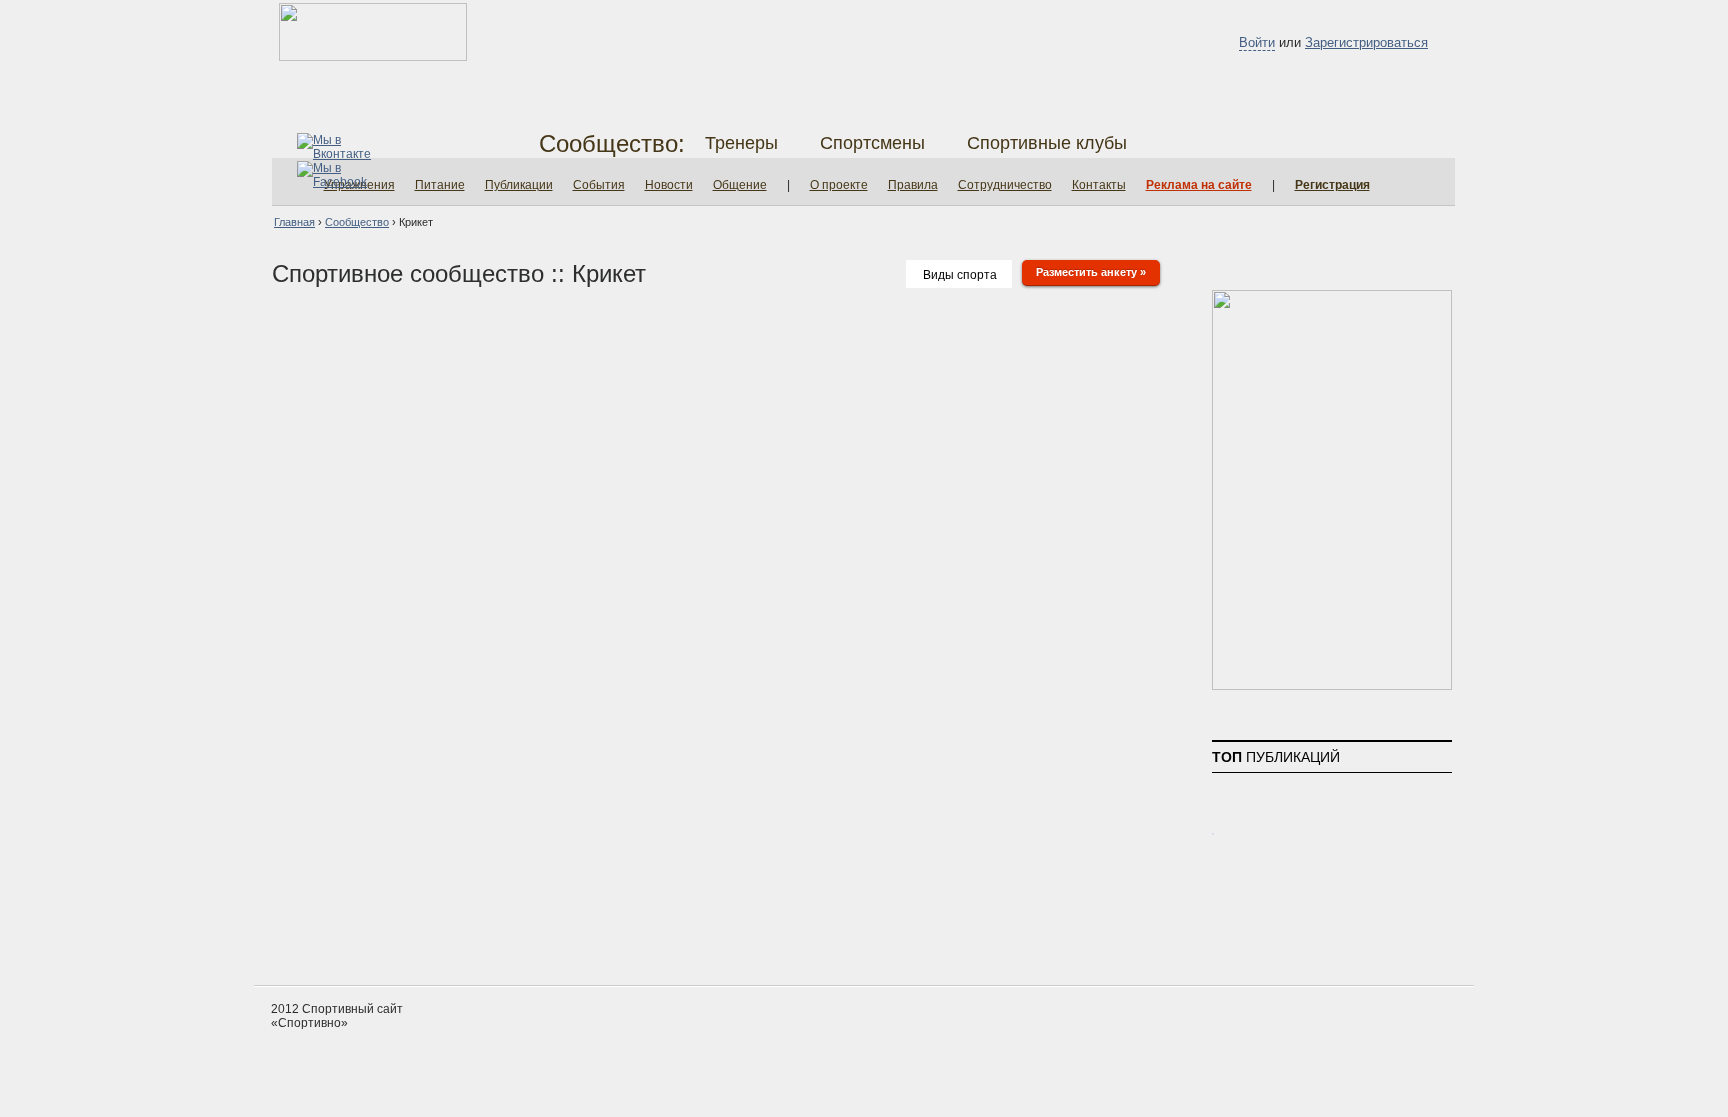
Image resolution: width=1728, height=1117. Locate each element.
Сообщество (357, 222)
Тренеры (741, 143)
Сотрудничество (1005, 185)
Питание (440, 185)
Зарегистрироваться (1366, 42)
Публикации (519, 185)
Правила (913, 185)
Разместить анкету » (1091, 272)
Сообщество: (612, 143)
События (599, 185)
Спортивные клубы (1047, 143)
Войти (1257, 42)
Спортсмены (872, 143)
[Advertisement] (864, 910)
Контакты (1099, 185)
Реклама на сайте (1199, 185)
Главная (294, 222)
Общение (740, 185)
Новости (669, 185)
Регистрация (1332, 185)
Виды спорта (960, 275)
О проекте (839, 185)
